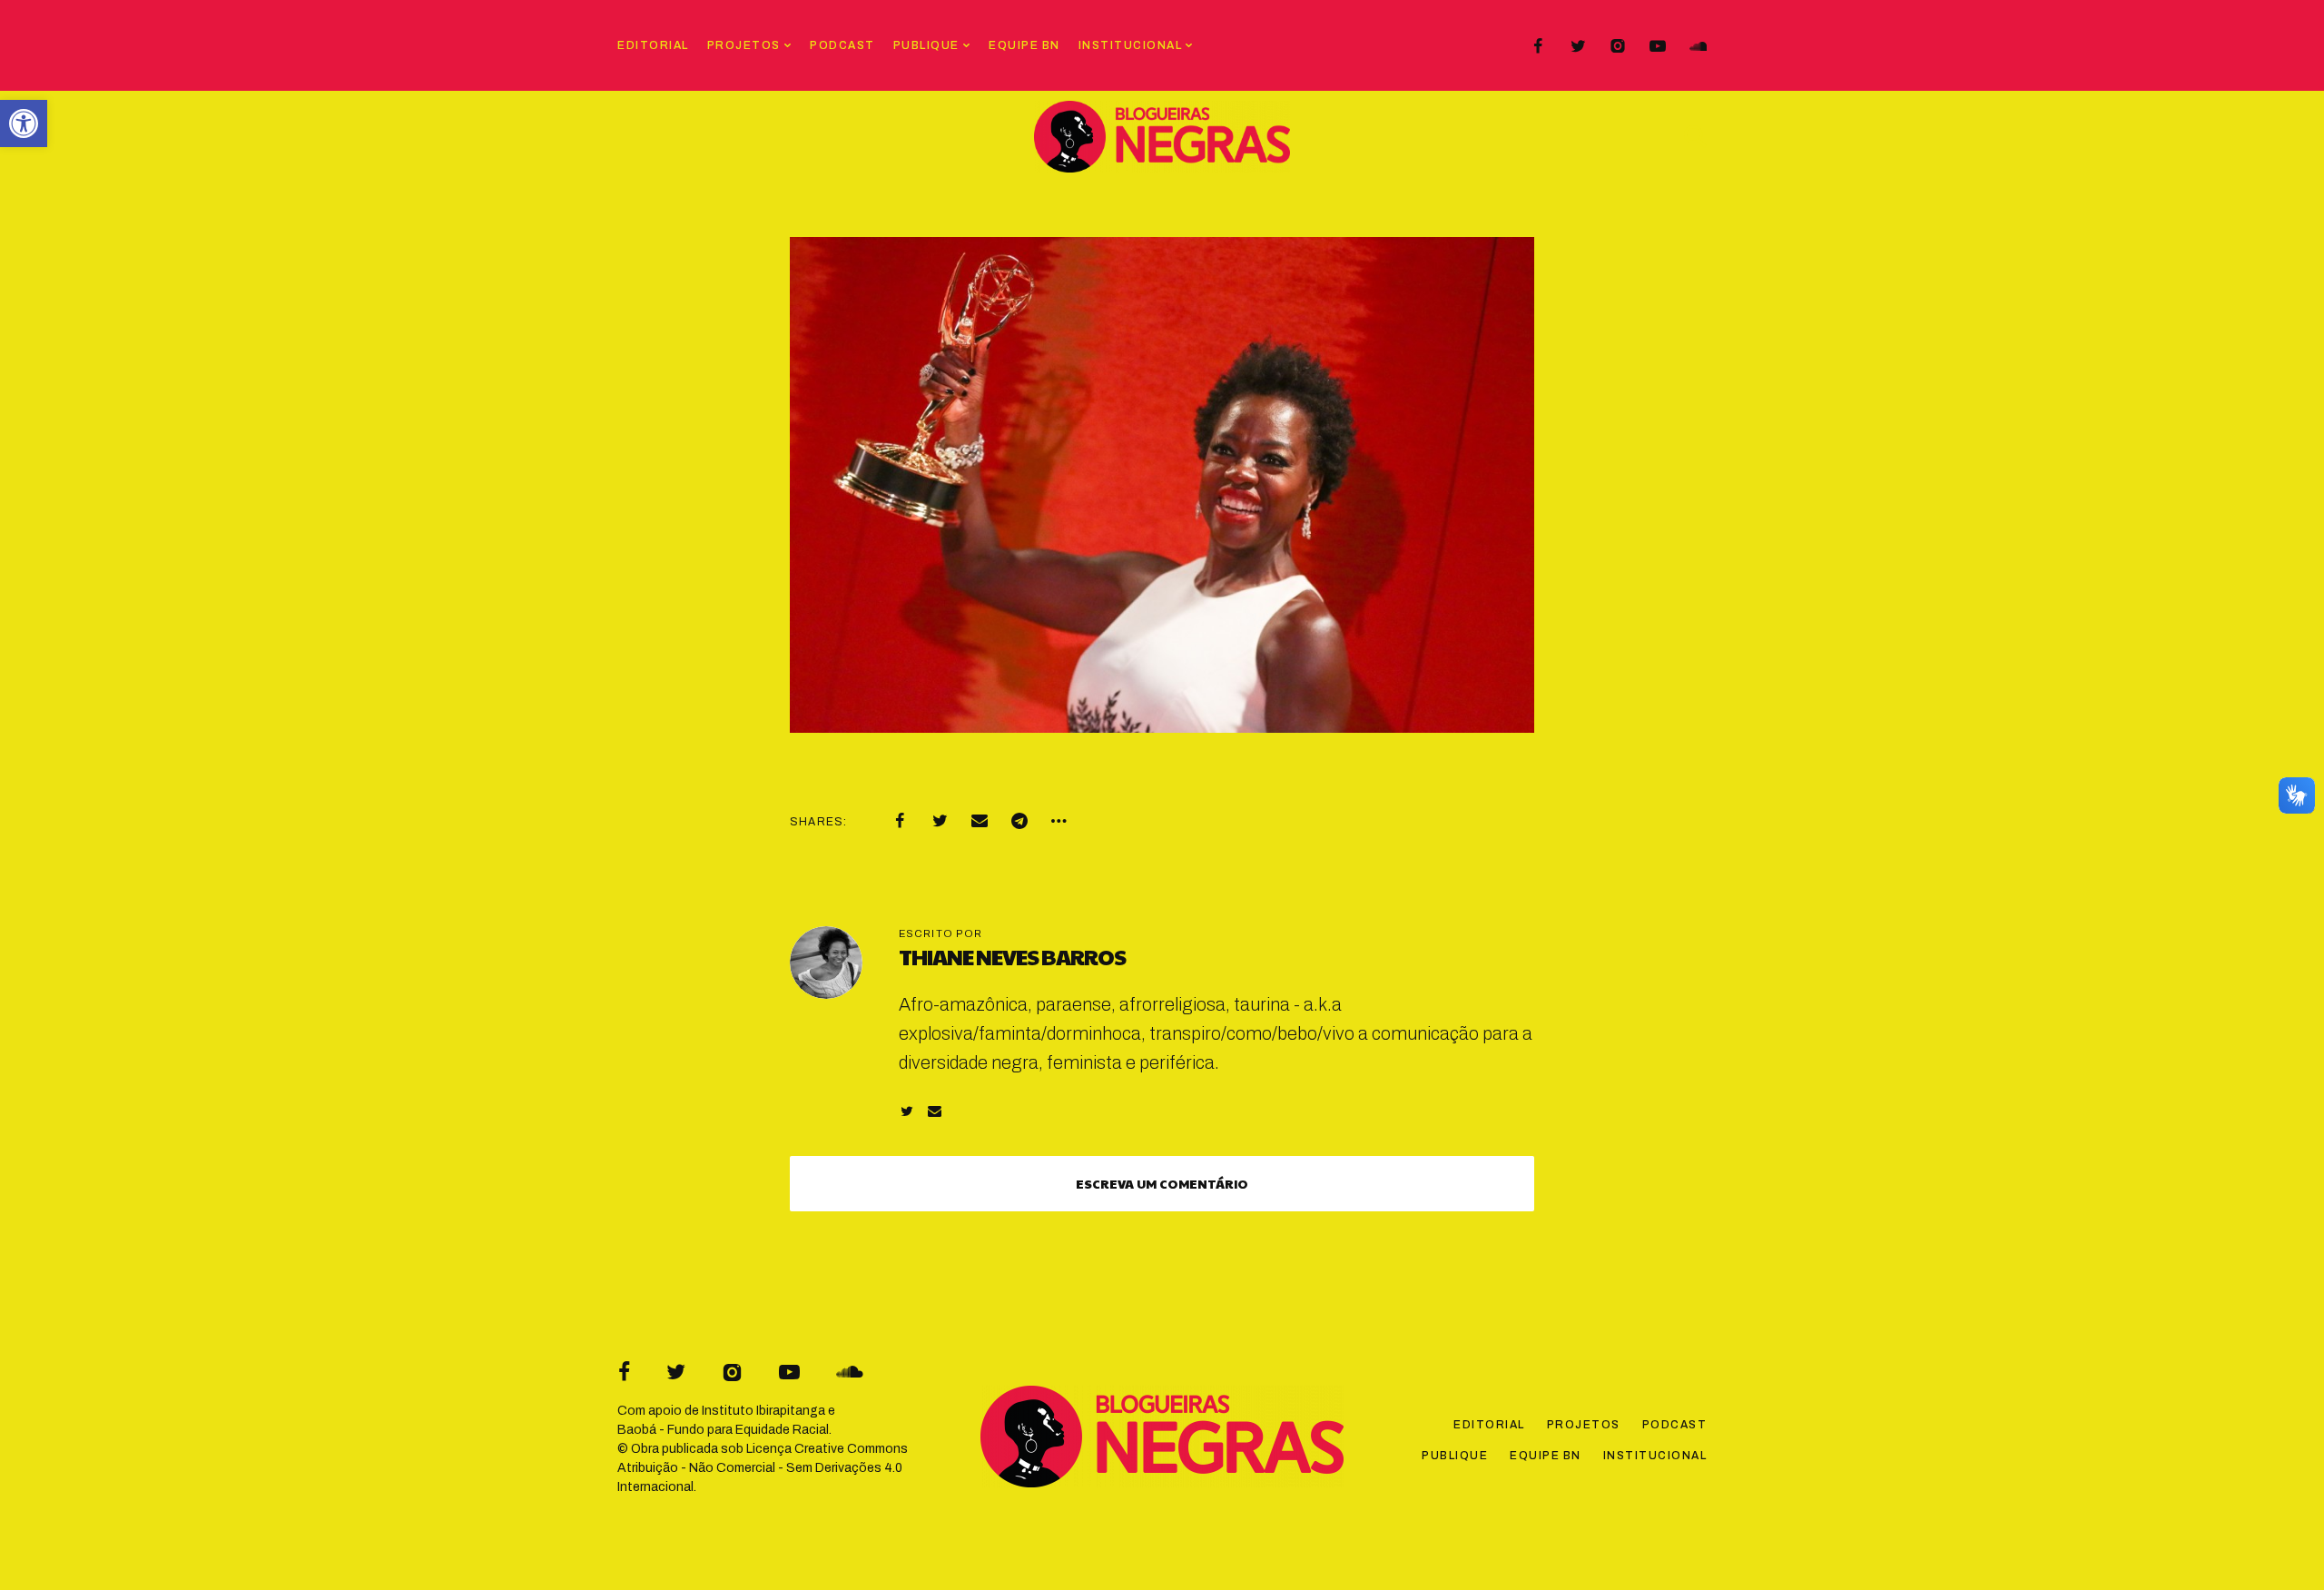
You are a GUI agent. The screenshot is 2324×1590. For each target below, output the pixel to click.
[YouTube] (1658, 46)
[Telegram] (1019, 821)
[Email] (980, 821)
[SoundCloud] (1698, 46)
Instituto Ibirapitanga (763, 1411)
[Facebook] (1538, 46)
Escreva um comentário (1162, 1183)
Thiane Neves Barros (1012, 956)
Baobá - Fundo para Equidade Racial (723, 1430)
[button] (24, 123)
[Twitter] (1578, 46)
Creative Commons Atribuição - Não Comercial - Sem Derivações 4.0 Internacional (763, 1468)
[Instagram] (1618, 46)
